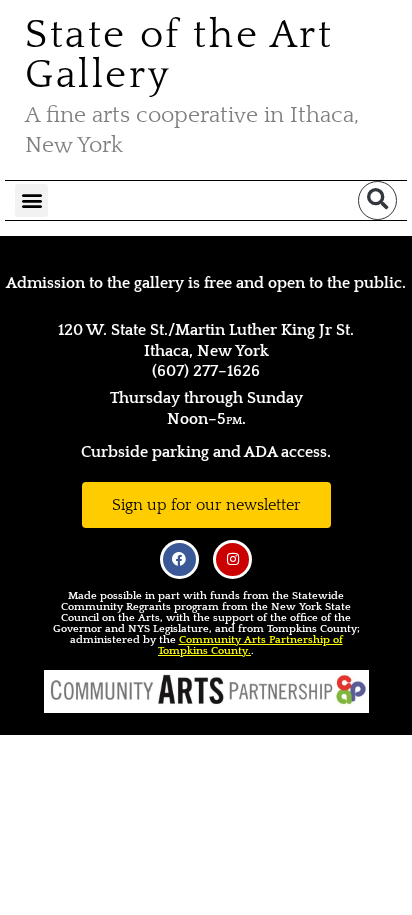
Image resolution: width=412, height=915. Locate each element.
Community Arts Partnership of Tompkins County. (250, 645)
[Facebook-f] (179, 559)
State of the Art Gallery (179, 55)
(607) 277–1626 (206, 371)
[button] (31, 200)
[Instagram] (232, 559)
